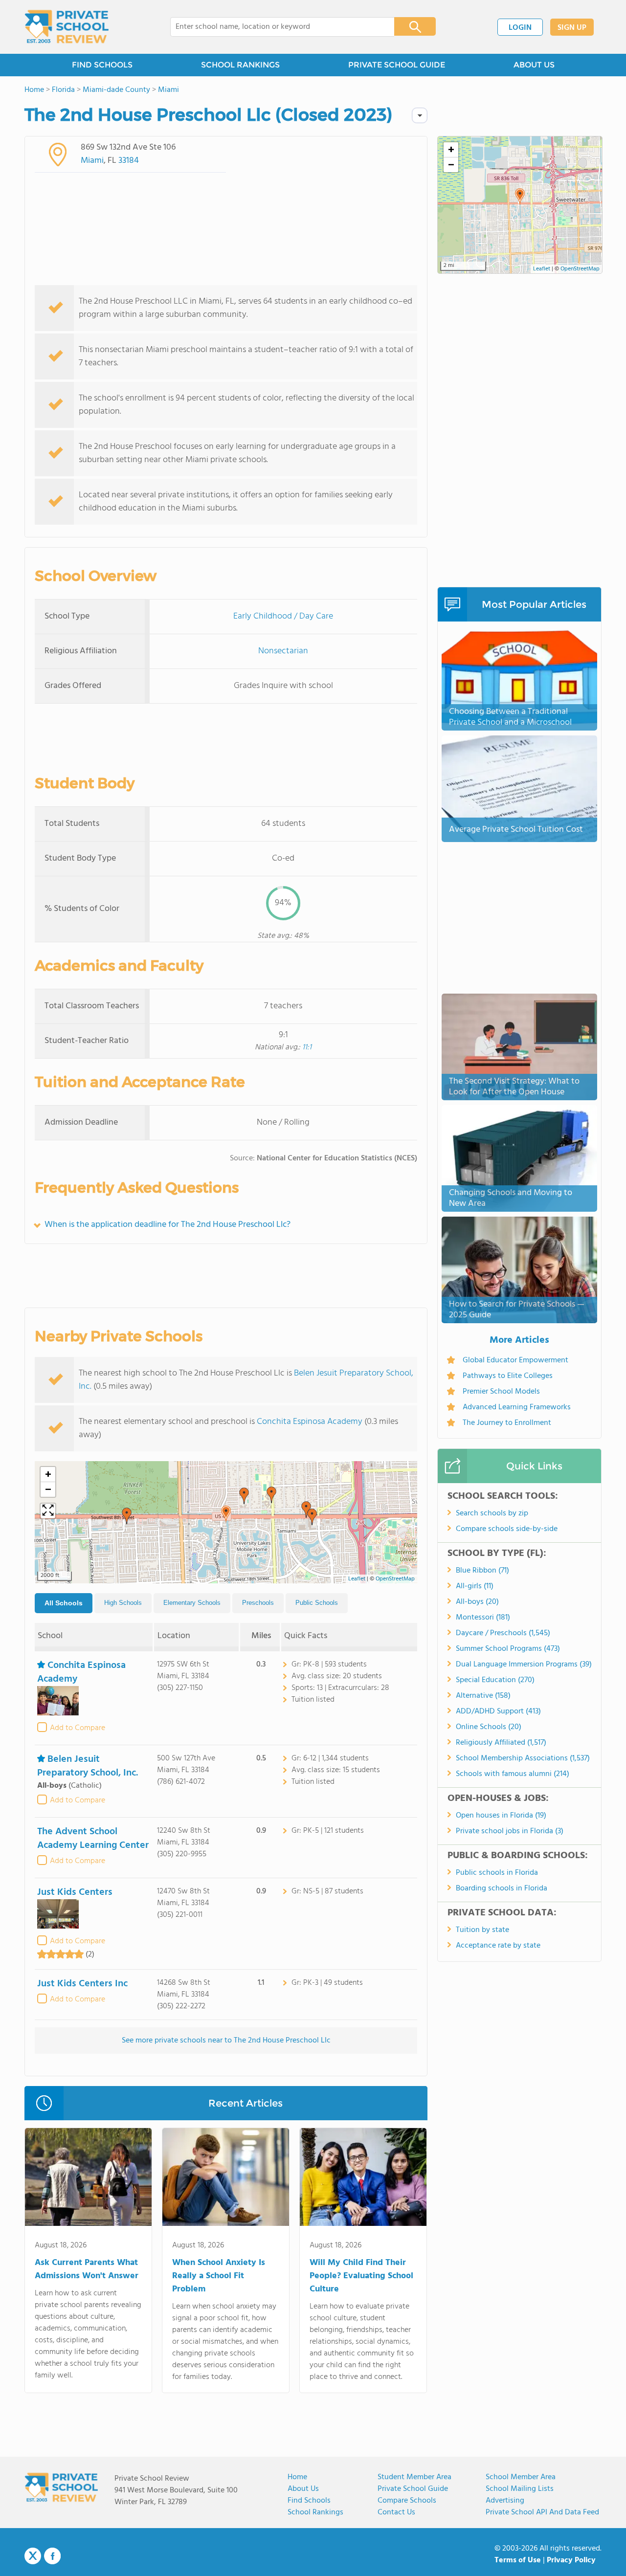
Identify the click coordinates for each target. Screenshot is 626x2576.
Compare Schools (407, 2501)
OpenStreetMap (395, 1579)
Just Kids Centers (75, 1892)
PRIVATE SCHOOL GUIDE (397, 65)
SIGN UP (572, 28)
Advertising (505, 2501)
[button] (226, 1514)
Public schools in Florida (497, 1873)
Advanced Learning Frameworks (517, 1407)
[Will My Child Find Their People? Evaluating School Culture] (363, 2179)
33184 (129, 161)
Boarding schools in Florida (502, 1888)
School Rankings (315, 2512)
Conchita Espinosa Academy (310, 1422)
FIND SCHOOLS (102, 65)
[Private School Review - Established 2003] (67, 27)
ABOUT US (534, 65)
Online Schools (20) (489, 1727)
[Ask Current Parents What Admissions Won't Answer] (88, 2179)
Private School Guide (413, 2489)
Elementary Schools (192, 1603)
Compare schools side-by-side (507, 1529)
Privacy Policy (571, 2560)
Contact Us (396, 2512)
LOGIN (520, 28)
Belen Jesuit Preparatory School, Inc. (88, 1766)
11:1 (307, 1047)
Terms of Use (518, 2560)
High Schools (123, 1603)
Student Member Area (414, 2477)
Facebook (52, 2556)
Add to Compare (78, 1728)
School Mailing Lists (520, 2489)
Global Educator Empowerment (515, 1360)
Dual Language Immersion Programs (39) (524, 1665)
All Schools (64, 1603)
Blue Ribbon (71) (482, 1571)
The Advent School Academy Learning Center (93, 1839)
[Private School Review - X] (33, 2556)
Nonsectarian (283, 651)
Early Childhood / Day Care (283, 616)
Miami (92, 161)
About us (303, 2489)
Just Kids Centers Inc (82, 1984)
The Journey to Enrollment (507, 1423)
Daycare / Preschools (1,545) (503, 1633)
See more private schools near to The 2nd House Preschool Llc (226, 2041)
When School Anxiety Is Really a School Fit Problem (219, 2276)
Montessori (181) (483, 1618)
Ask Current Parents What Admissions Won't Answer (87, 2269)
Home (297, 2477)
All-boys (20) (477, 1602)
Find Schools (309, 2501)
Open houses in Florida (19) (501, 1816)
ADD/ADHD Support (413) (498, 1711)
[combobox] (276, 27)
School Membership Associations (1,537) (523, 1758)
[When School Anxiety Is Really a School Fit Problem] (226, 2179)
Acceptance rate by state (498, 1946)
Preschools (258, 1603)
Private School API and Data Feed (542, 2512)
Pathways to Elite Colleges (508, 1376)
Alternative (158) (483, 1696)
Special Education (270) (495, 1680)
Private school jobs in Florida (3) (510, 1831)
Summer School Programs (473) (508, 1649)
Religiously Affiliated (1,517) (501, 1743)
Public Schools (317, 1603)
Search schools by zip (492, 1513)
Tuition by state (482, 1930)
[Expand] (48, 1511)
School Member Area (521, 2477)
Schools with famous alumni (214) (513, 1774)
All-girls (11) (475, 1586)
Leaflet (357, 1579)
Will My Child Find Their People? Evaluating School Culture (361, 2276)
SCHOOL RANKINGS (240, 65)
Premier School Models (501, 1392)
